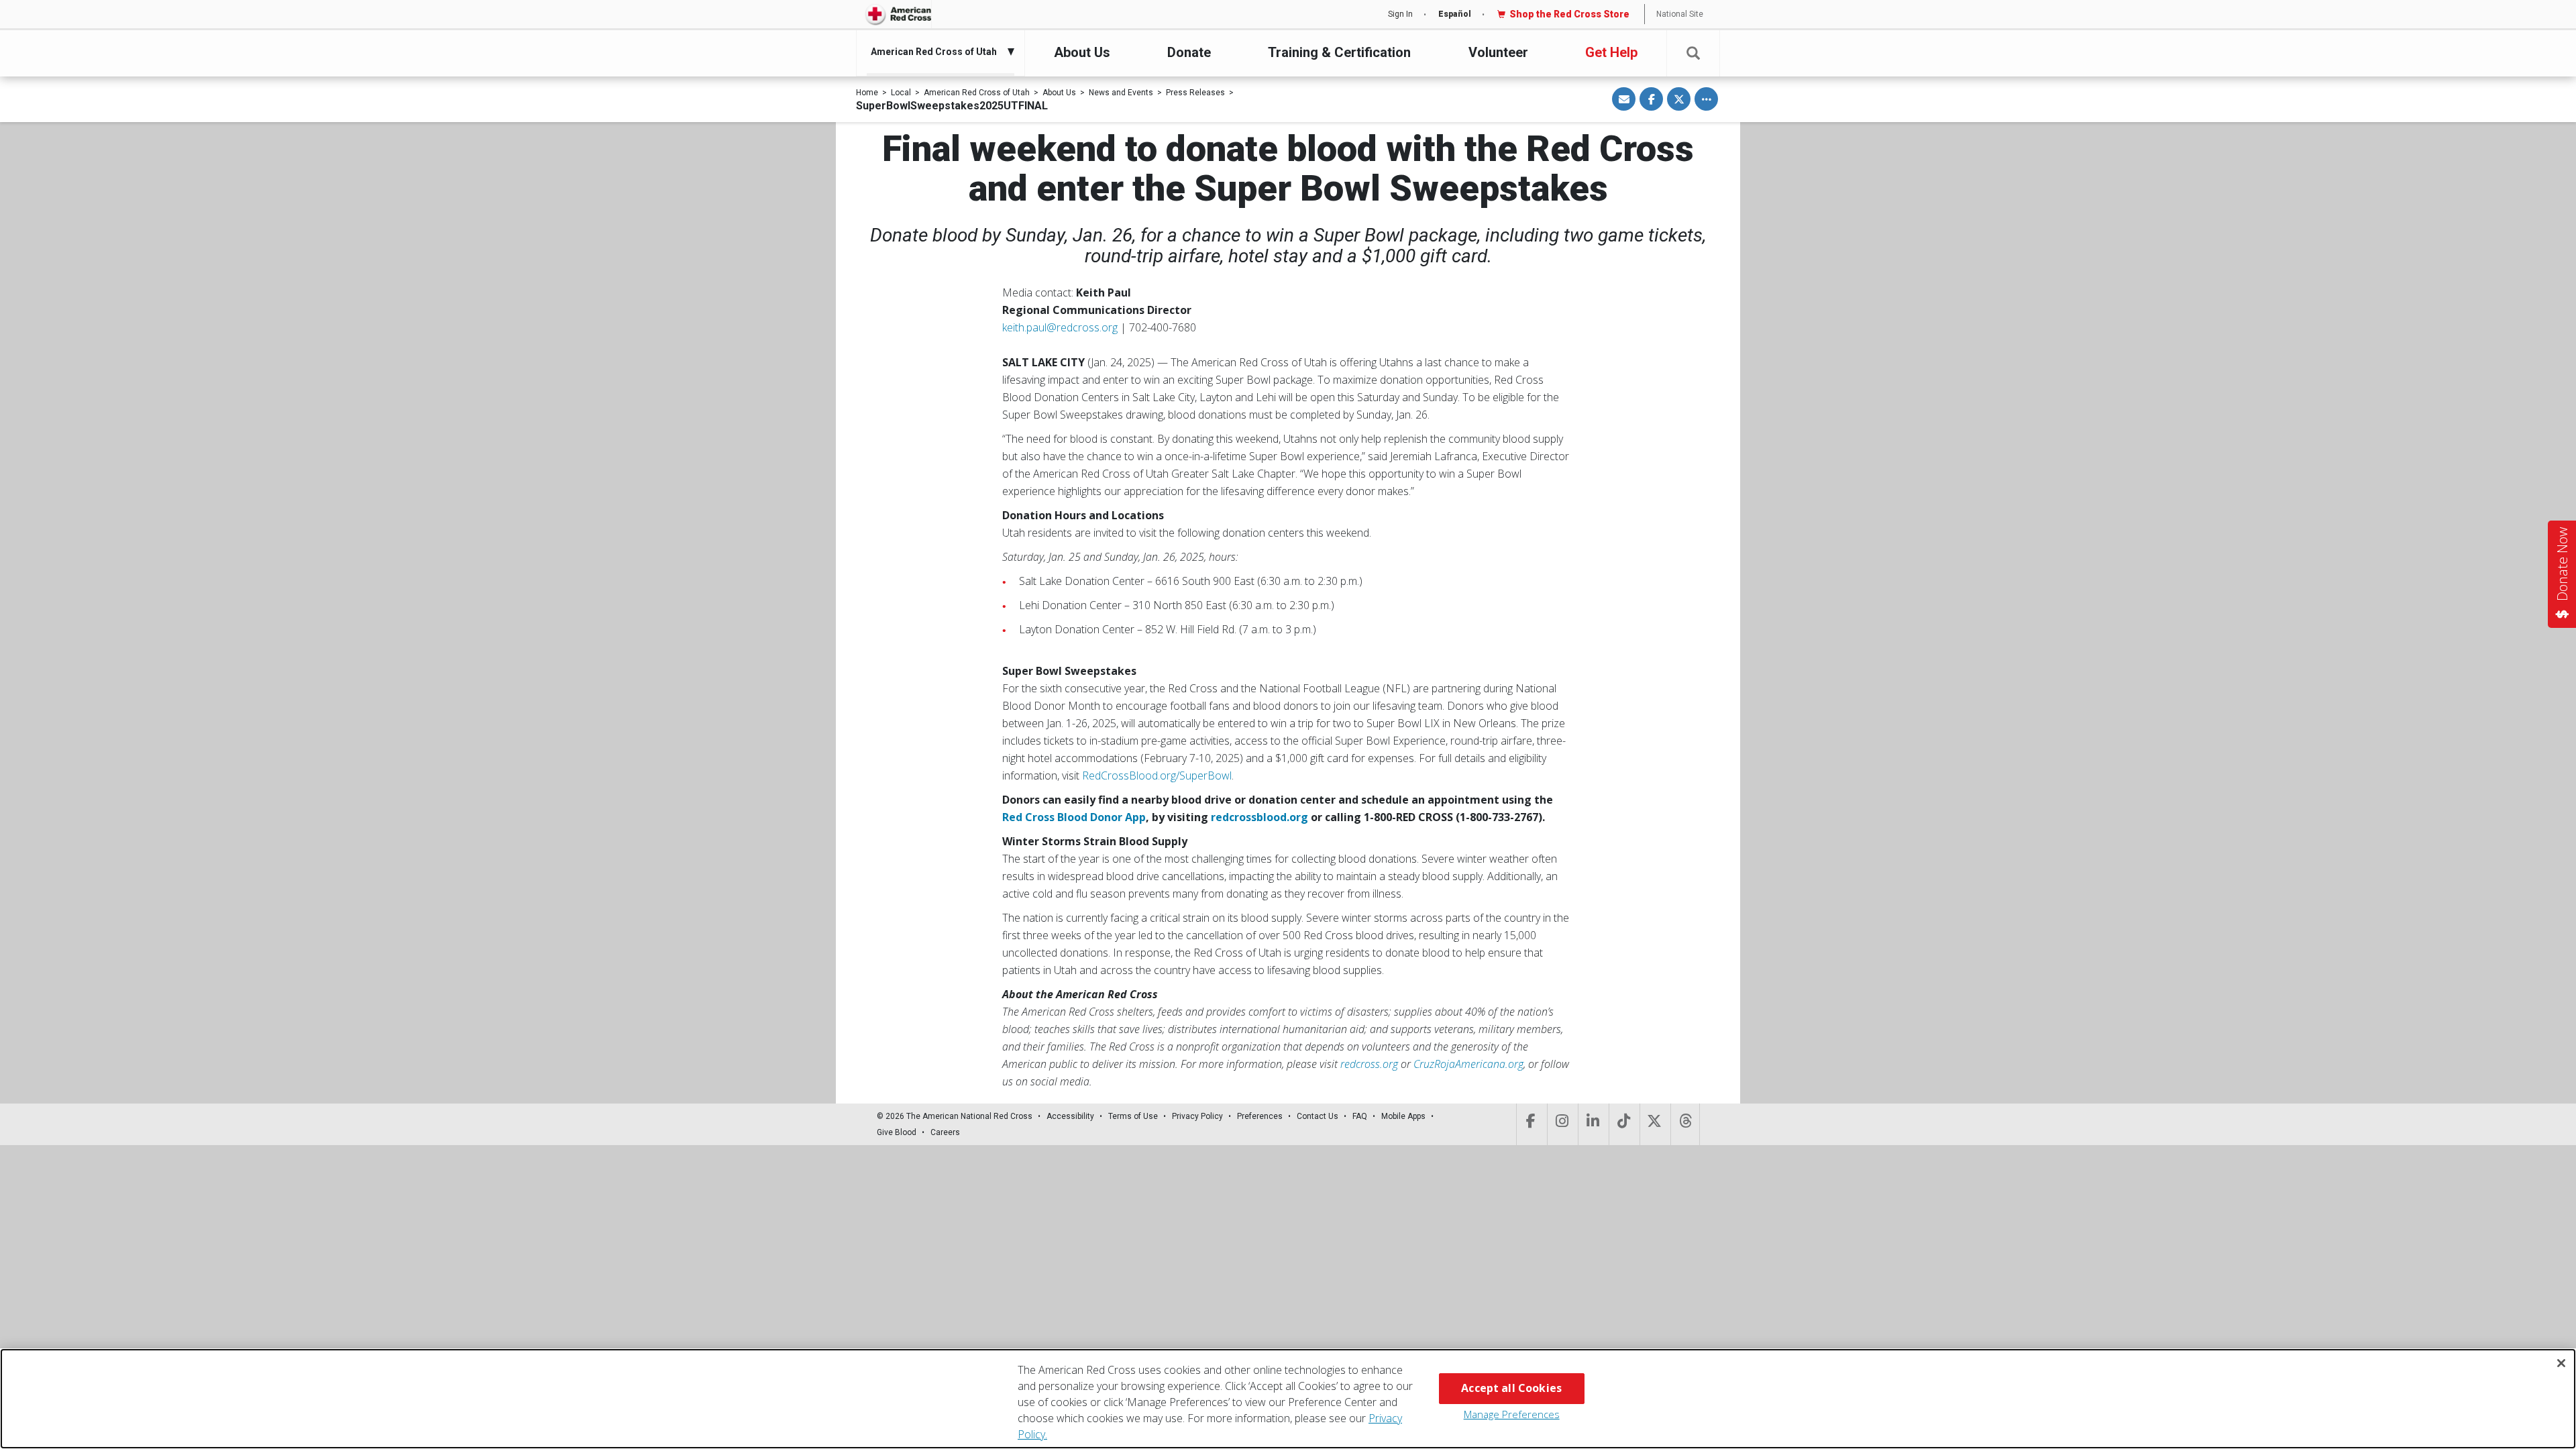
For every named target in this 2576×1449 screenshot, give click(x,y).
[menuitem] (937, 52)
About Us (1082, 52)
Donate (1189, 52)
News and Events (1121, 93)
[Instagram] (1561, 1124)
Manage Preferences (1512, 1414)
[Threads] (1685, 1124)
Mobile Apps (1403, 1116)
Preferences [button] (1260, 1116)
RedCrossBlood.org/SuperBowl (1157, 775)
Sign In (1400, 14)
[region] (1288, 1399)
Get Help (1611, 52)
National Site (1680, 14)
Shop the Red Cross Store (1569, 14)
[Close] (2561, 1363)
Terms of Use (1133, 1116)
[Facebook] (1531, 1124)
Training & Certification (1339, 52)
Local (901, 93)
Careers (945, 1132)
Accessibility (1070, 1116)
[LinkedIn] (1592, 1124)
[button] (1693, 53)
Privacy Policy (1197, 1116)
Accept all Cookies (1511, 1388)
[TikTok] (1623, 1124)
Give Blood (897, 1132)
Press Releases (1195, 93)
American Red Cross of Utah (977, 93)
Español (1455, 14)
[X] (1654, 1124)
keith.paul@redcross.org (1060, 327)
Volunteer (1498, 52)
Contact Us (1318, 1116)
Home (867, 93)
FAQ (1360, 1116)
